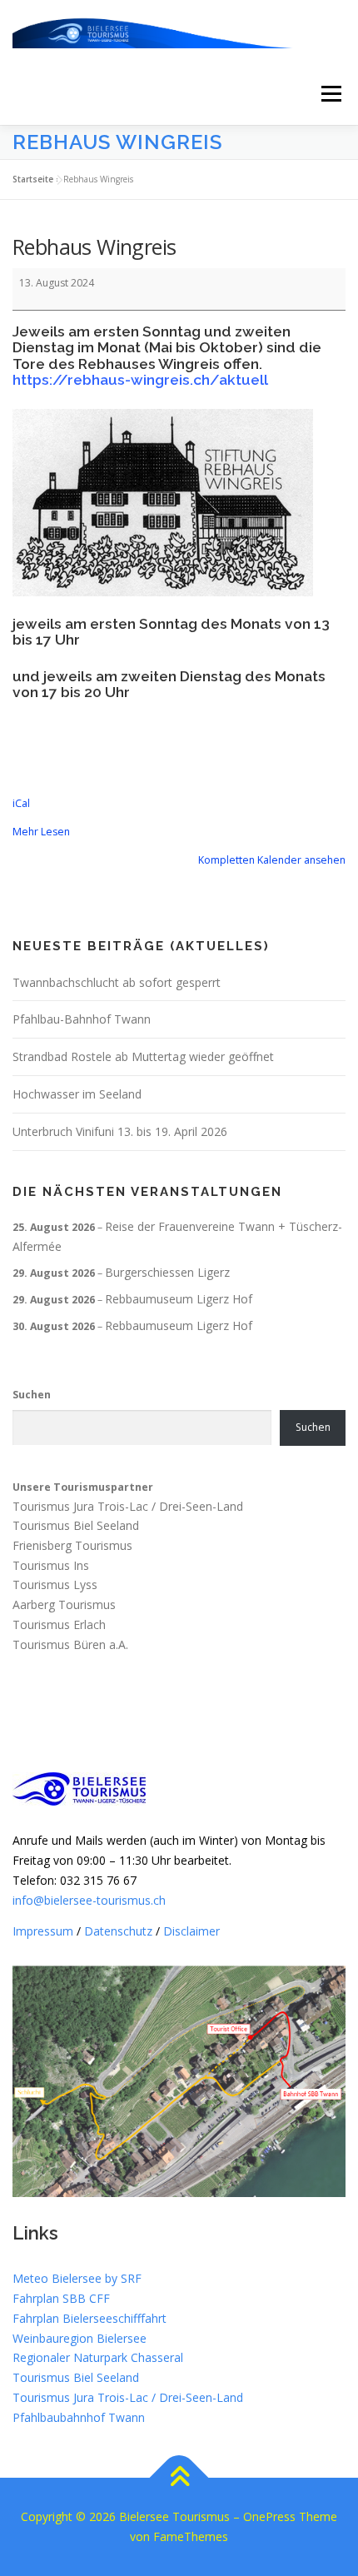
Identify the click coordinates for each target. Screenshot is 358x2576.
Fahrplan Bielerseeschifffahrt (89, 2318)
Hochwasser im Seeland (77, 1094)
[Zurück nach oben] (179, 2478)
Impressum (43, 1931)
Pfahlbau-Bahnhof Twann (82, 1019)
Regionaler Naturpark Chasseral (98, 2357)
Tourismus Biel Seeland (76, 1525)
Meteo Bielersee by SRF (77, 2278)
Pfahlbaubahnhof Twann (79, 2417)
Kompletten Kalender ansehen (272, 860)
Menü (330, 94)
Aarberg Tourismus (64, 1605)
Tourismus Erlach (59, 1624)
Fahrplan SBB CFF (61, 2298)
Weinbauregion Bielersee (80, 2338)
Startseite (33, 179)
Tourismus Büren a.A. (70, 1644)
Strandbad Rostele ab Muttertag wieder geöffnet (143, 1056)
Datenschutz (118, 1931)
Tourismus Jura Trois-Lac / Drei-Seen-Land (128, 1506)
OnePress (269, 2516)
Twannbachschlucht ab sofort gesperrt (117, 982)
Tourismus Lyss (55, 1585)
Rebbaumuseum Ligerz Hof (179, 1299)
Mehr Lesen (41, 832)
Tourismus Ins (51, 1565)
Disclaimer (191, 1931)
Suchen (32, 1395)
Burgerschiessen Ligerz (167, 1272)
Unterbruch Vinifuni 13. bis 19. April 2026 (120, 1131)
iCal (21, 803)
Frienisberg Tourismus (72, 1545)
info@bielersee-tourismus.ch (89, 1900)
